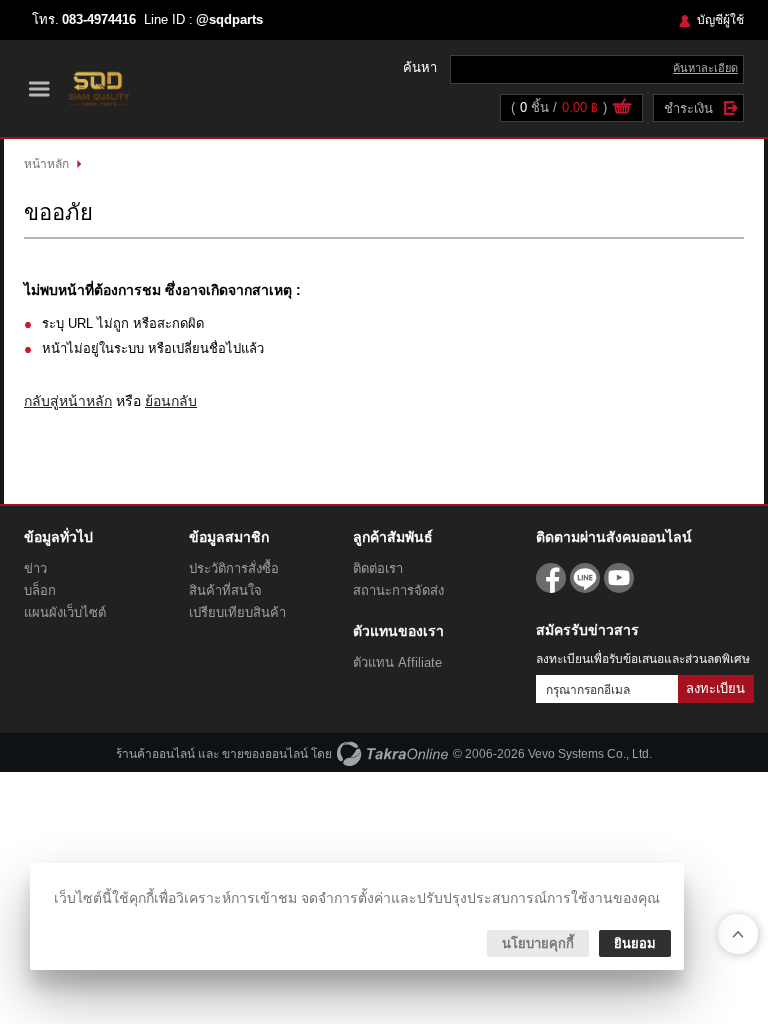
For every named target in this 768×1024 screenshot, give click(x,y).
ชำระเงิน (688, 108)
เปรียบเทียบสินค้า (237, 612)
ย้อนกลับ (171, 401)
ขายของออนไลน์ (265, 754)
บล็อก (40, 590)
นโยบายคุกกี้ (538, 943)
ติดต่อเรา (378, 568)
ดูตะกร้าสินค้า (622, 109)
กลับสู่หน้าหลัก (68, 401)
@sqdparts (229, 19)
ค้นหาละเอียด (705, 68)
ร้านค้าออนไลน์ (155, 754)
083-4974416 (99, 19)
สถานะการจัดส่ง (398, 590)
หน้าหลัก (46, 164)
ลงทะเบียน (715, 688)
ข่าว (35, 568)
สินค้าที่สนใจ (225, 590)
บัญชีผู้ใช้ (720, 20)
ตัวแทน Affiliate (397, 662)
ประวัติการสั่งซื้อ (234, 568)
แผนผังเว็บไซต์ (65, 612)
